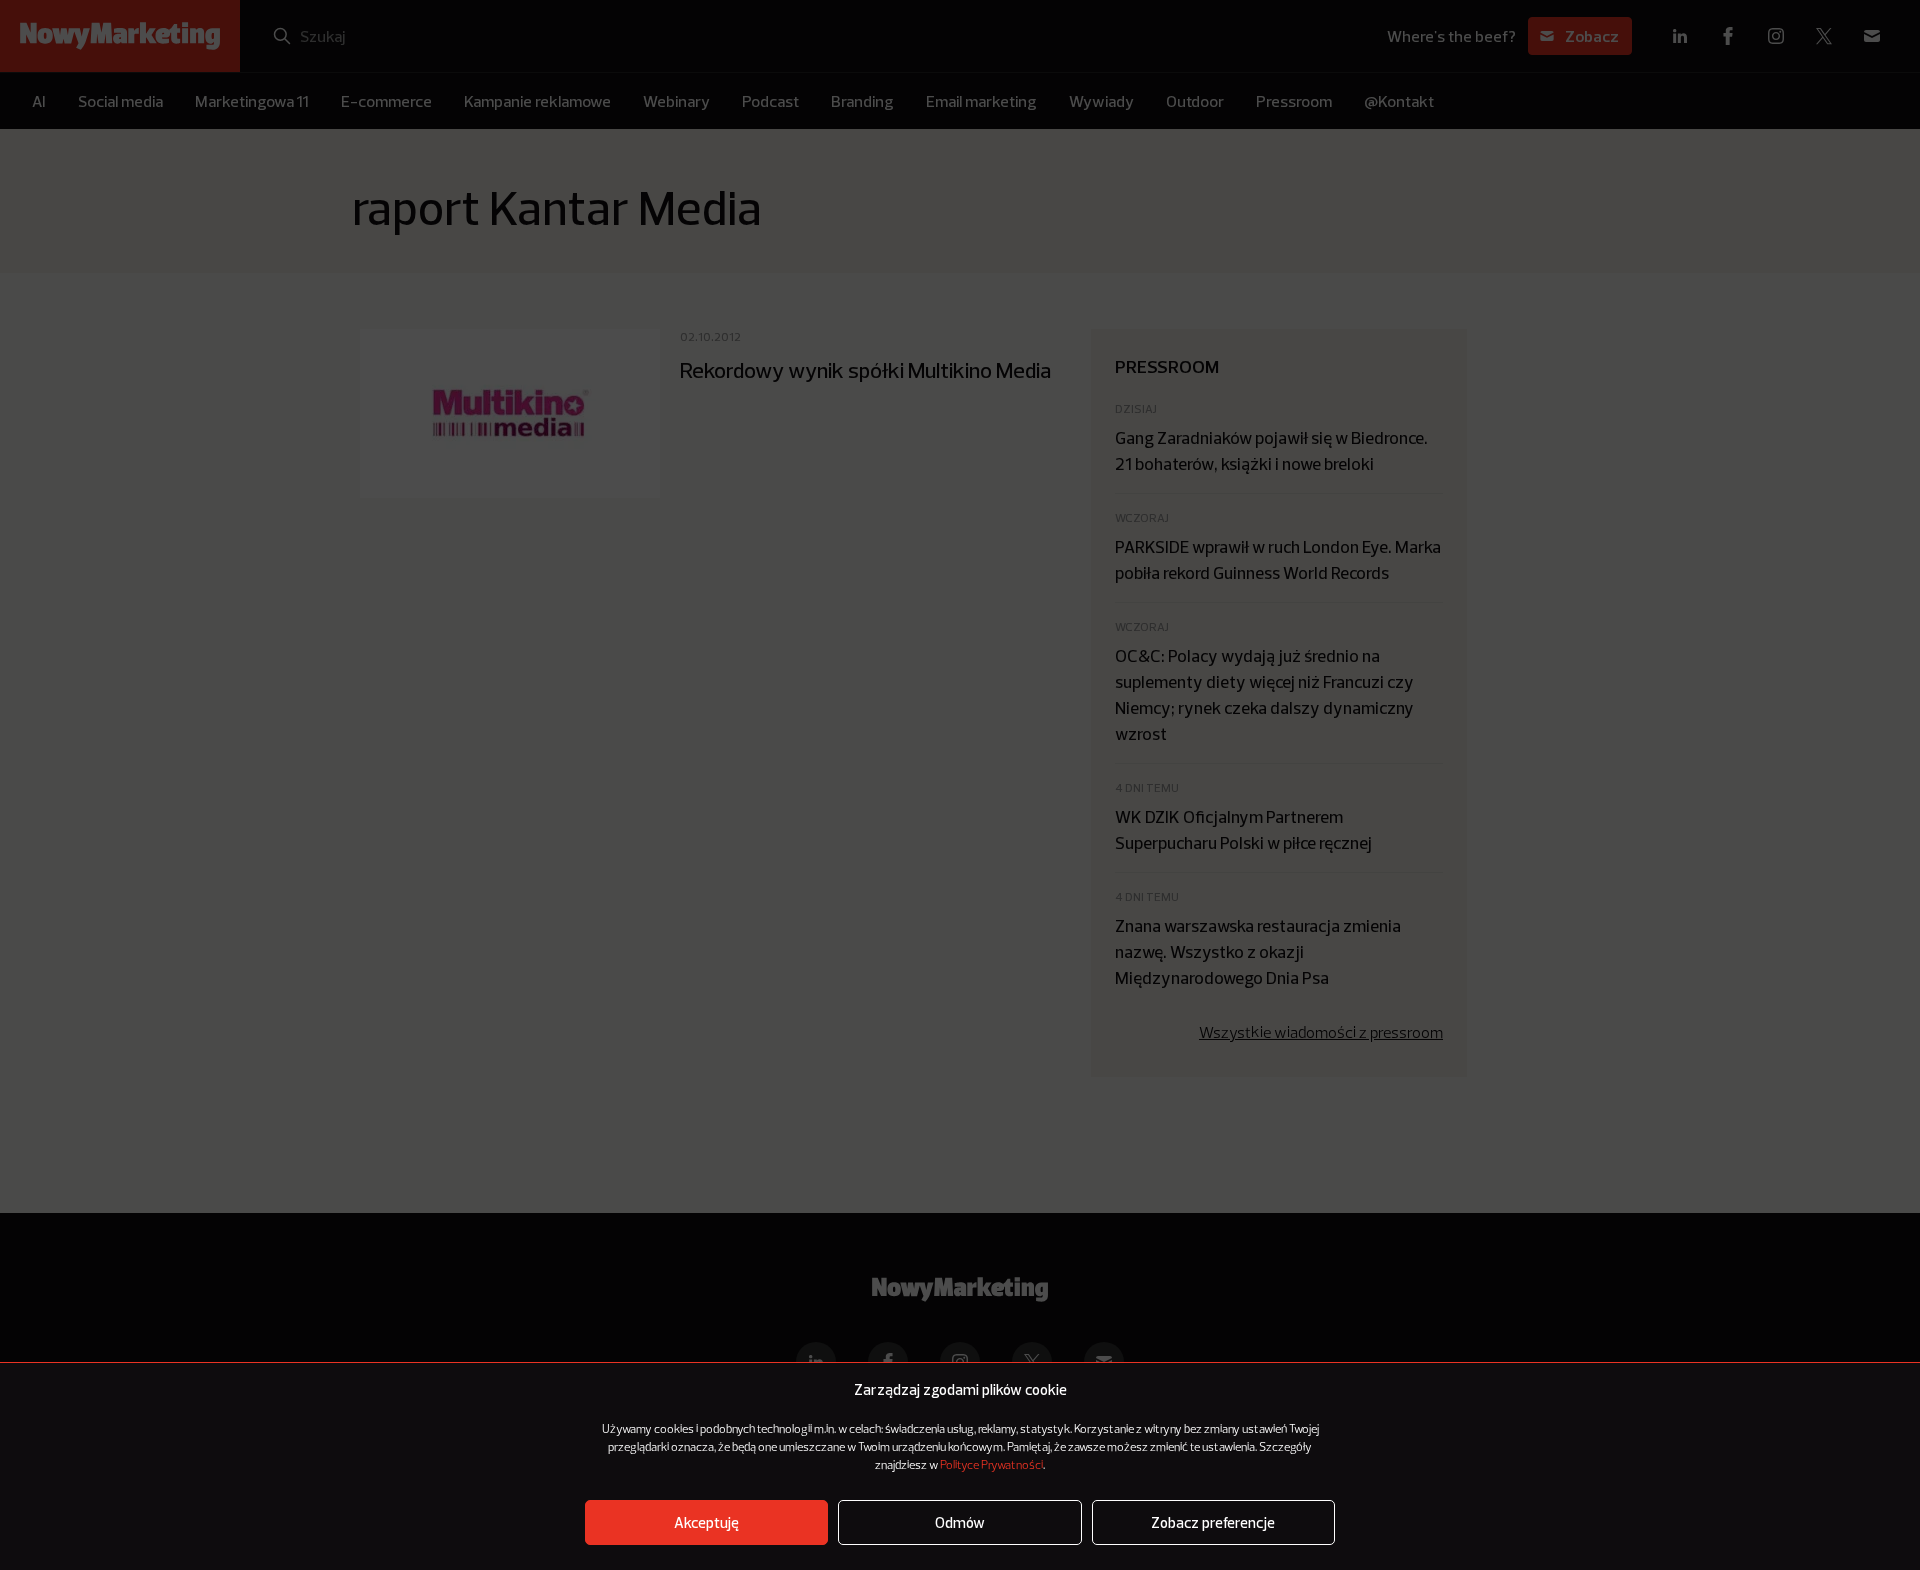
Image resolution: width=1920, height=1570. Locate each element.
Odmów (960, 1522)
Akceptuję (706, 1522)
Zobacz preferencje (1213, 1522)
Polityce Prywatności (991, 1466)
